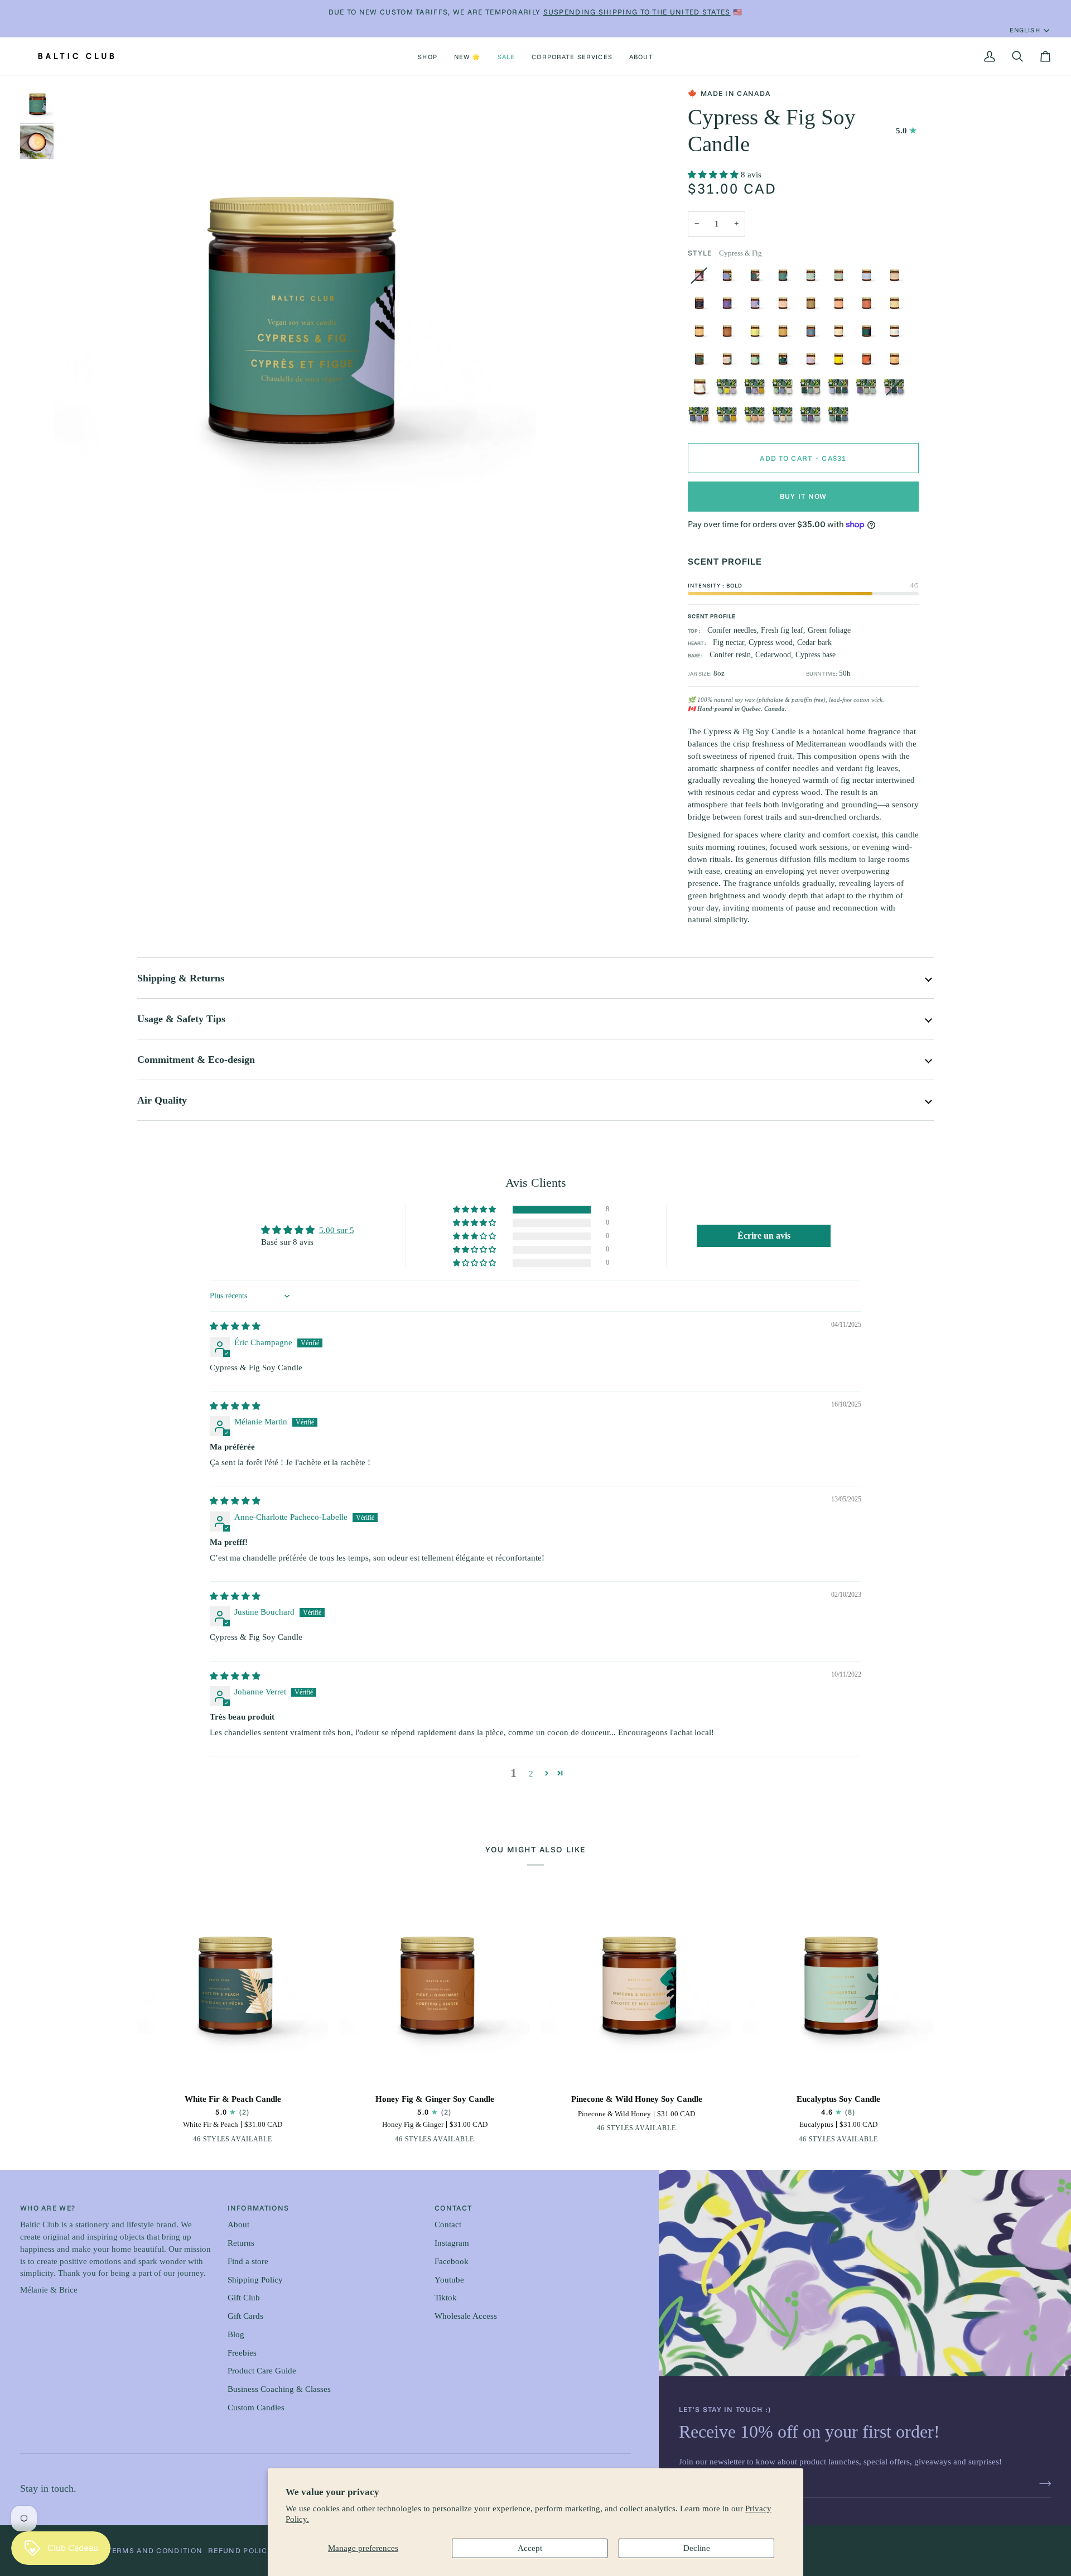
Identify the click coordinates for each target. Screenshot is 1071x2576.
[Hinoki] (758, 362)
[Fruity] (758, 418)
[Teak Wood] (813, 306)
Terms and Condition (155, 2550)
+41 (273, 2141)
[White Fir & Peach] (758, 278)
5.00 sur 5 (337, 1230)
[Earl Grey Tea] (758, 306)
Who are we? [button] (48, 2208)
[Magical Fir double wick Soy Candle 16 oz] (702, 390)
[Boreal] (838, 418)
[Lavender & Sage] (730, 306)
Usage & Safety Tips (181, 1019)
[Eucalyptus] (813, 278)
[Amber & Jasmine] (841, 362)
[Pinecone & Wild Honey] (730, 362)
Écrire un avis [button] (764, 1236)
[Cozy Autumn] (758, 390)
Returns (241, 2243)
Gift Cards (245, 2316)
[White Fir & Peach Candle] (233, 1989)
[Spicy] (702, 418)
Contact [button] (453, 2208)
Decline (697, 2548)
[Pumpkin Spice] (785, 334)
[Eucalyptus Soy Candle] (838, 1989)
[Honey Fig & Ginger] (730, 334)
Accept (530, 2548)
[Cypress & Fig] (785, 278)
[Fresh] (785, 418)
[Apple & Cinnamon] (869, 306)
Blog (236, 2334)
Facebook (452, 2261)
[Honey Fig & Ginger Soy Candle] (435, 1989)
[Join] (1042, 2484)
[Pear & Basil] (758, 334)
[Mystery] (785, 362)
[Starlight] (702, 306)
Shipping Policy (255, 2280)
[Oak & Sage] (730, 278)
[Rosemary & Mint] (841, 278)
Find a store (248, 2261)
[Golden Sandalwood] (841, 334)
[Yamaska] (841, 390)
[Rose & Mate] (869, 362)
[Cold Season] (730, 418)
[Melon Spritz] (897, 362)
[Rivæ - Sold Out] (897, 390)
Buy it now (804, 496)
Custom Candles (256, 2408)
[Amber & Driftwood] (869, 278)
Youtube (449, 2280)
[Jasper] (813, 390)
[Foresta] (785, 390)
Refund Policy (240, 2550)
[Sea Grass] (702, 362)
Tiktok (446, 2298)
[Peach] (841, 306)
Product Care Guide (262, 2371)
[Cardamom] (813, 334)
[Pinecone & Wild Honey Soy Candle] (636, 1989)
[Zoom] (74, 549)
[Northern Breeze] (897, 334)
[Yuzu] (897, 306)
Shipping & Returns (181, 978)
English (1025, 30)
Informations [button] (259, 2208)
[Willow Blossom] (813, 362)
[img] (235, 1326)
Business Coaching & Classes (279, 2389)
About (238, 2224)
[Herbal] (869, 390)
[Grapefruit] (785, 306)
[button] (428, 56)
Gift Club (244, 2298)
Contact (448, 2224)
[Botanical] (813, 418)
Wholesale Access (466, 2316)
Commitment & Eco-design (196, 1060)
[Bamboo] (897, 278)
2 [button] (531, 1774)
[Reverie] (730, 390)
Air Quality (162, 1100)
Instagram (452, 2243)
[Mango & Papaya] (702, 334)
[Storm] (869, 334)
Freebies (242, 2353)
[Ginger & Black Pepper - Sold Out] (702, 278)
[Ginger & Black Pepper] (187, 2141)
